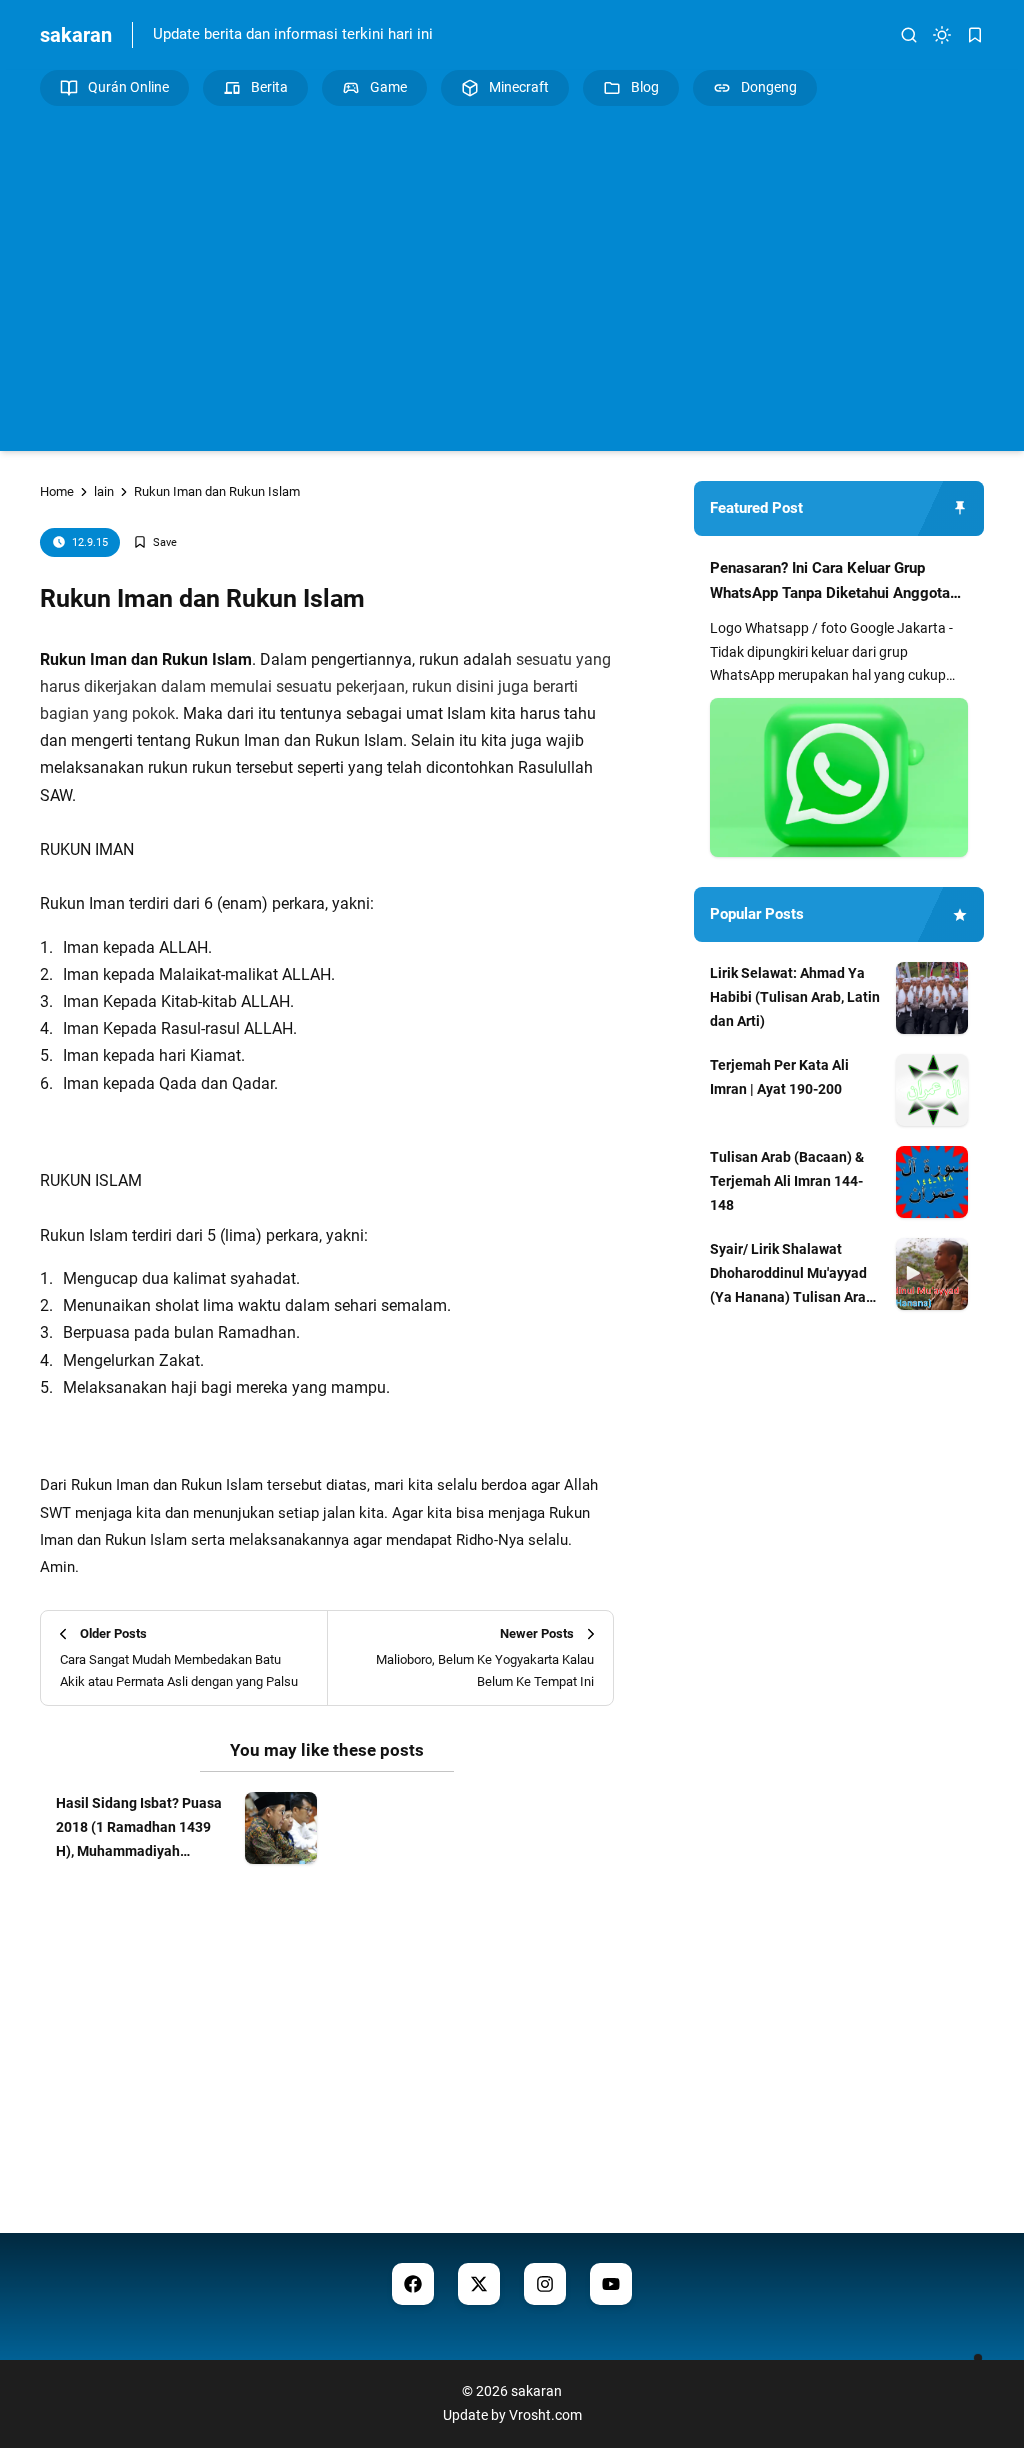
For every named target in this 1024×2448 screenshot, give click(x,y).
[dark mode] (942, 35)
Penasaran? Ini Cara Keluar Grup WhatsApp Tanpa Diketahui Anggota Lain (830, 583)
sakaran (76, 35)
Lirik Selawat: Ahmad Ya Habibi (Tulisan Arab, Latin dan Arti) (795, 997)
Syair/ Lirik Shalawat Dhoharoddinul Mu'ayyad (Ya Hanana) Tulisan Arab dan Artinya (792, 1275)
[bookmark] (975, 35)
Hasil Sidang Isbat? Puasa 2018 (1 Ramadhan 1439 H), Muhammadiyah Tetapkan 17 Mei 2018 (139, 1829)
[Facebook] (413, 2284)
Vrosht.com (545, 2415)
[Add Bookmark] (155, 542)
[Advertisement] (512, 276)
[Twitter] (479, 2284)
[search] (909, 35)
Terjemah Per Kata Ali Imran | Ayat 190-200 (779, 1077)
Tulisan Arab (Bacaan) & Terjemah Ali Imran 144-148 (787, 1181)
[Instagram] (545, 2284)
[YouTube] (611, 2284)
